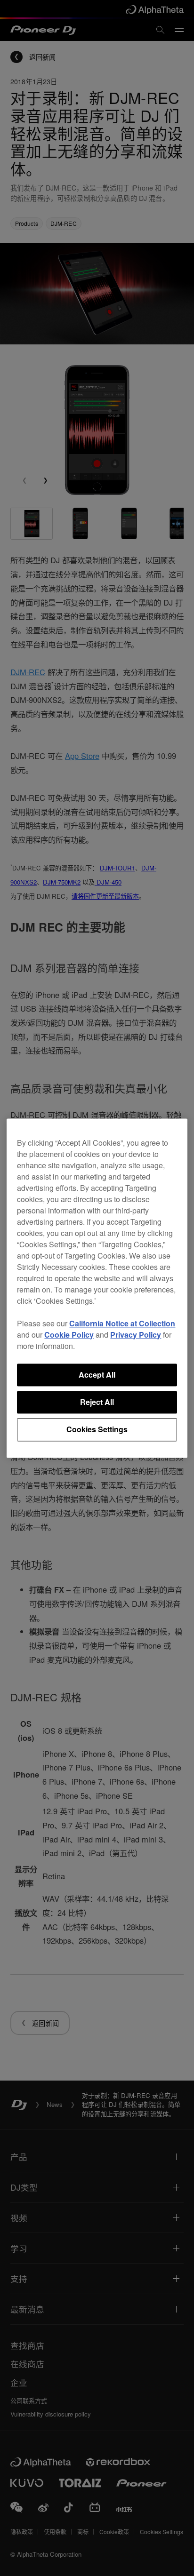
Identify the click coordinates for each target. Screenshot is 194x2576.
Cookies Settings (97, 1430)
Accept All (97, 1375)
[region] (97, 1288)
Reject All (97, 1402)
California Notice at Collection (122, 1323)
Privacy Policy (136, 1335)
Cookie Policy (69, 1335)
